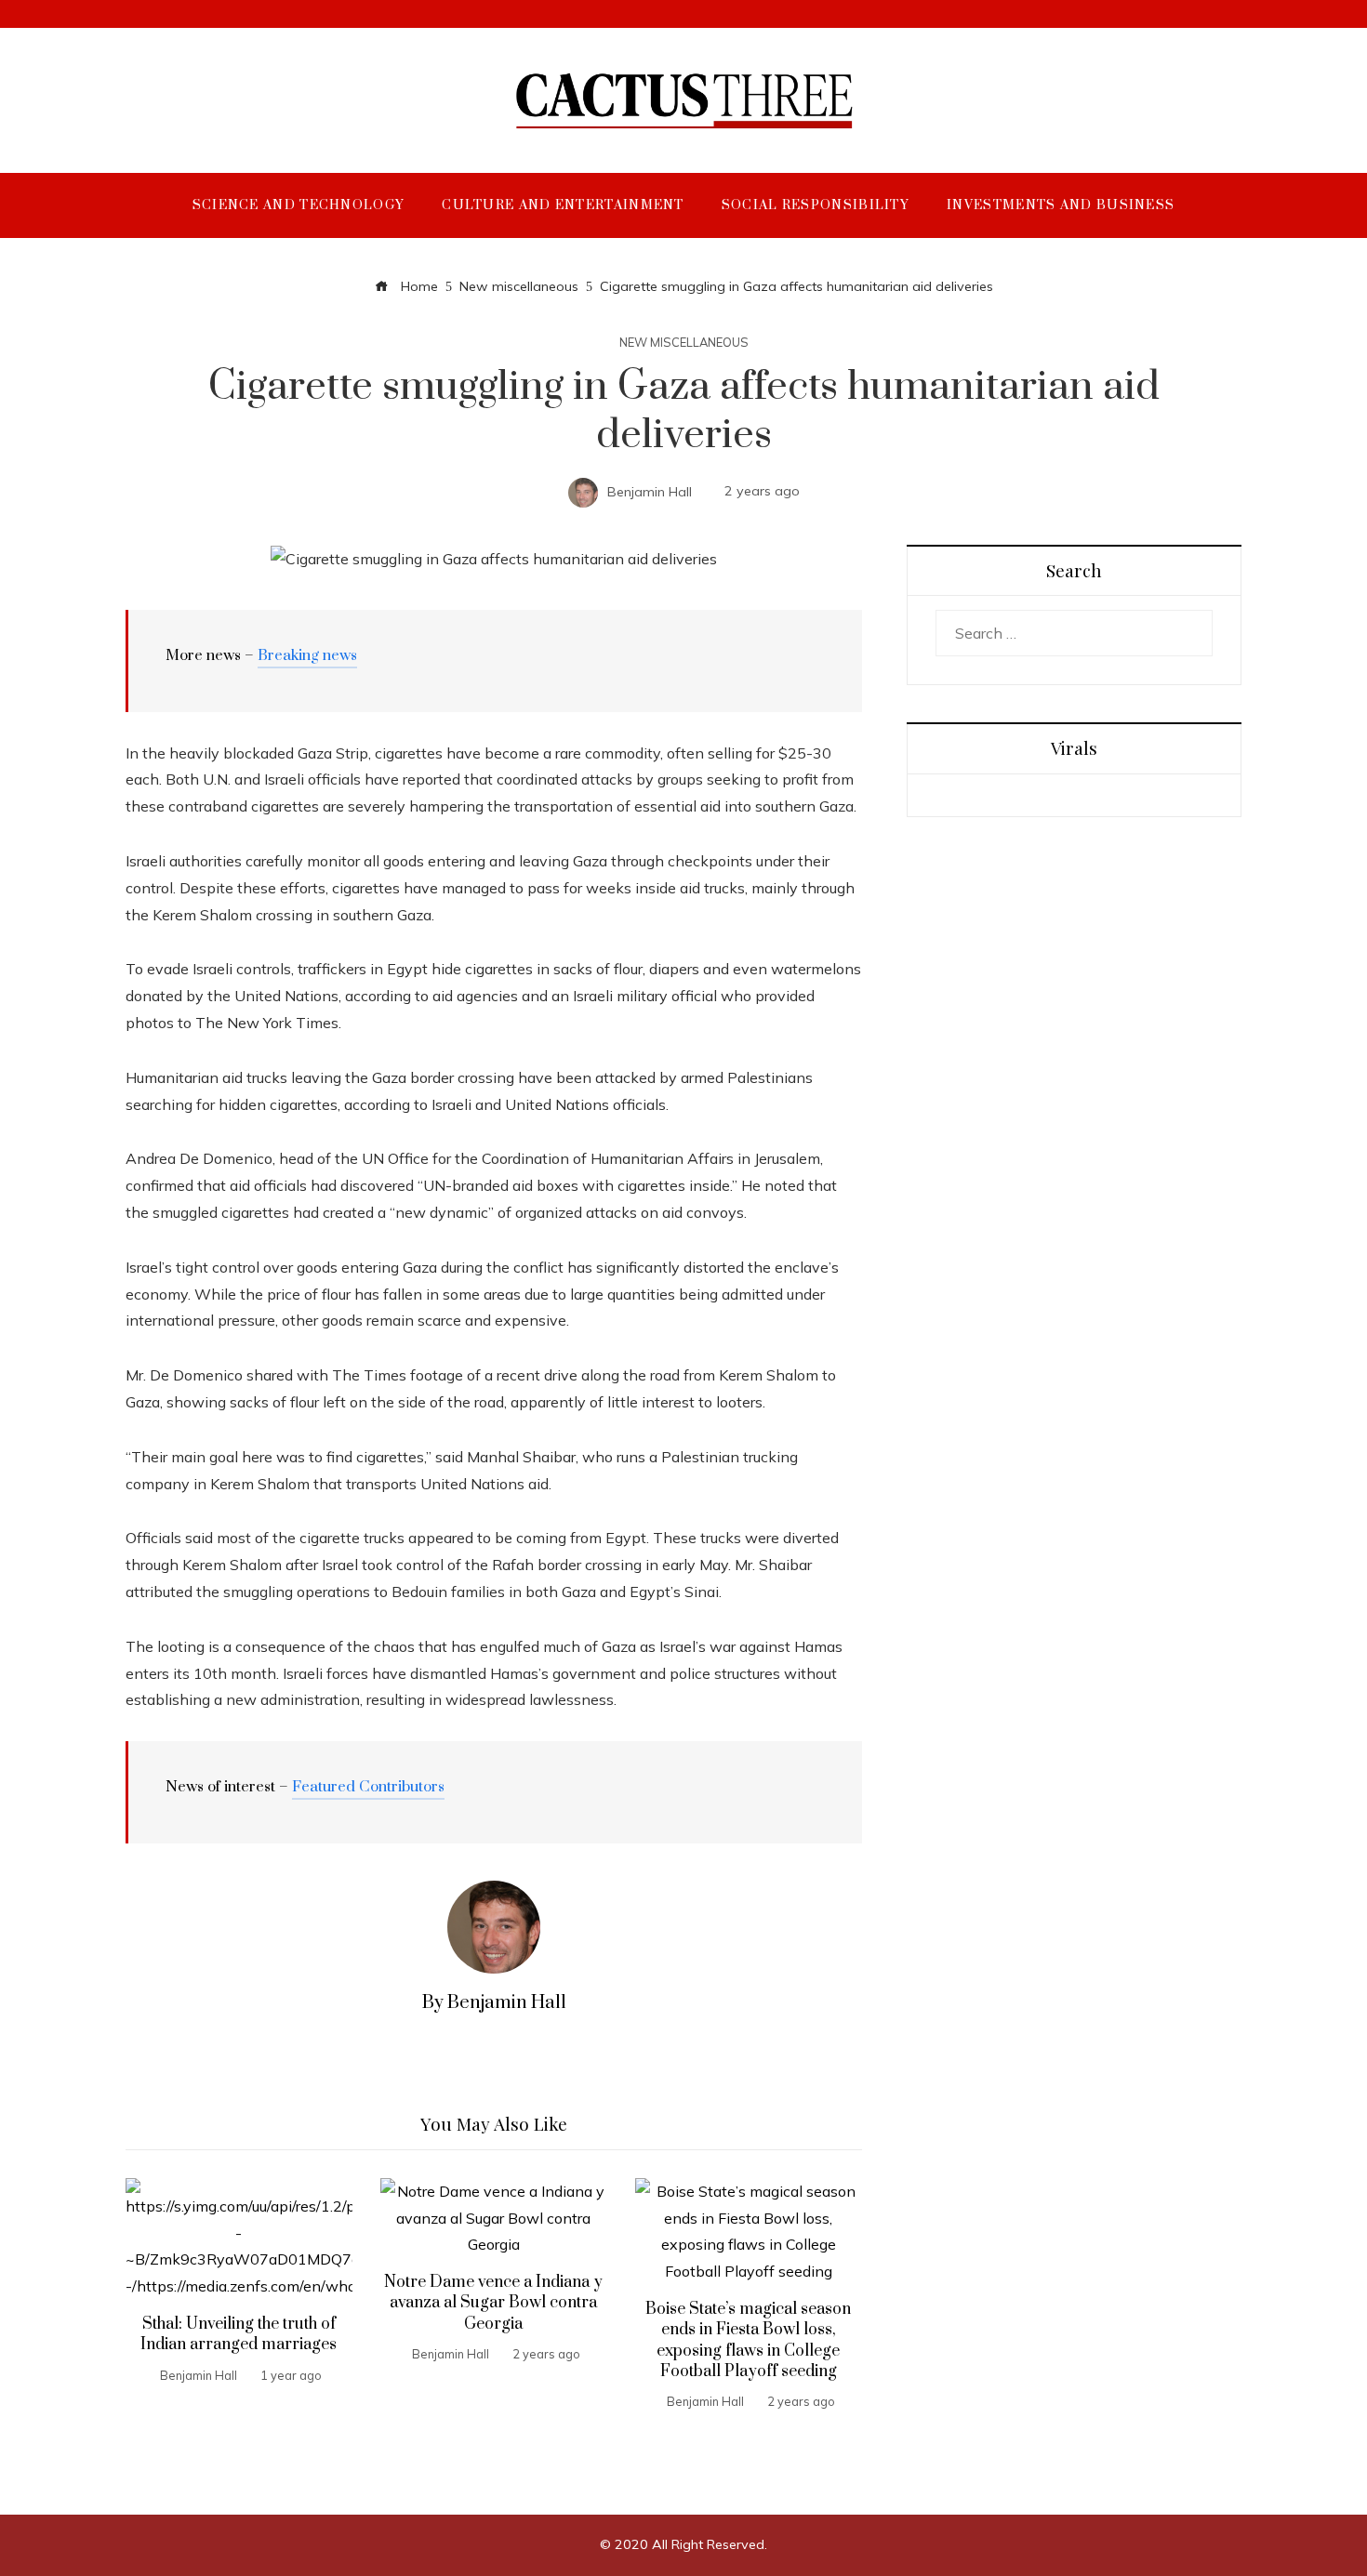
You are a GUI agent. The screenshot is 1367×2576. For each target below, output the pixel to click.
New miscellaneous (684, 343)
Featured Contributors (368, 1787)
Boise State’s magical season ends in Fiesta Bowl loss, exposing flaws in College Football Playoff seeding (748, 2340)
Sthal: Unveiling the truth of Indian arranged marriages (239, 2334)
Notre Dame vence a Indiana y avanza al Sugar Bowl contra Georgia (493, 2303)
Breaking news (307, 655)
